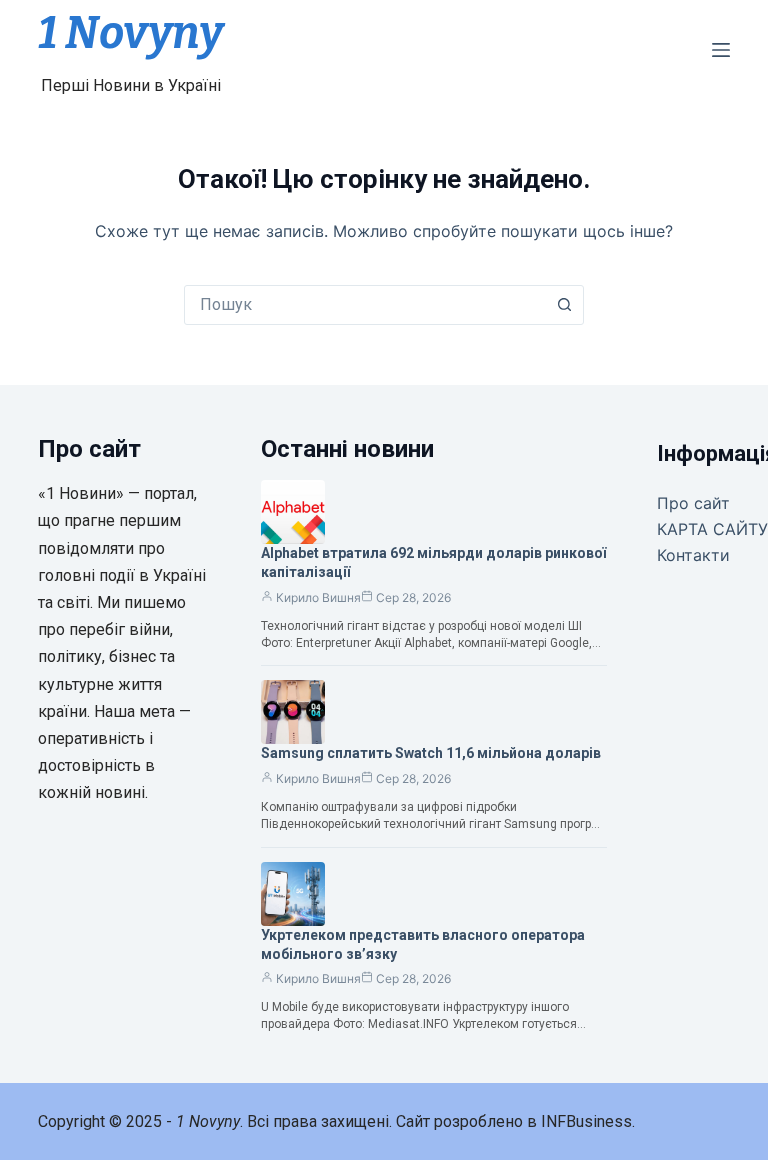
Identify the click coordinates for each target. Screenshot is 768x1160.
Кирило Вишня (318, 597)
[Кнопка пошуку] (564, 305)
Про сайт (693, 503)
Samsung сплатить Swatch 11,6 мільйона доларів (431, 753)
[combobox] (365, 305)
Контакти (693, 555)
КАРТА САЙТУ (712, 529)
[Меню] (721, 50)
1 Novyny (130, 33)
